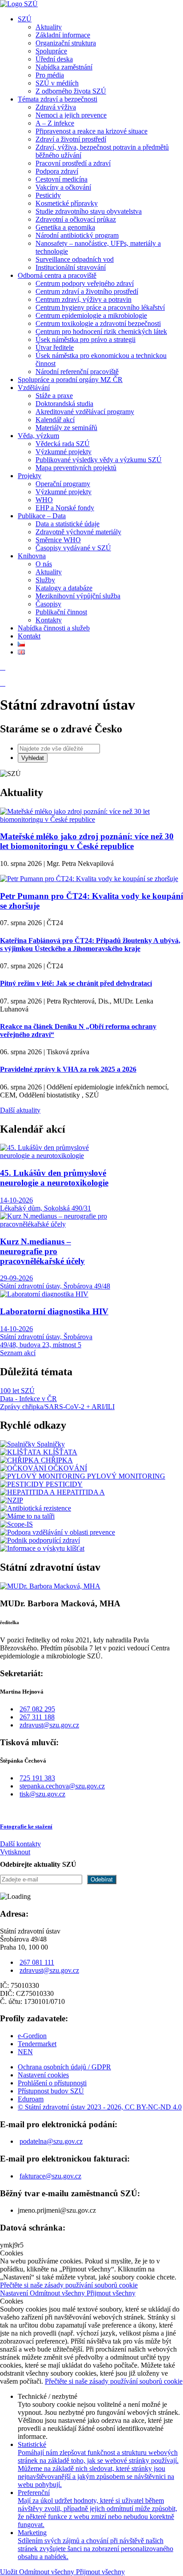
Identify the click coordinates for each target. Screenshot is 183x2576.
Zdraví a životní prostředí (71, 139)
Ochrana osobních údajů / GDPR (64, 2067)
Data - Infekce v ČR (28, 1399)
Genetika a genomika (65, 227)
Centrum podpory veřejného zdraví (85, 283)
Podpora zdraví (57, 171)
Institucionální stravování (71, 267)
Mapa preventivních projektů (76, 468)
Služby (45, 580)
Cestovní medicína (62, 179)
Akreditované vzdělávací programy (85, 412)
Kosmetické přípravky (67, 203)
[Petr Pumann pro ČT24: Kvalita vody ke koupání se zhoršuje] (89, 879)
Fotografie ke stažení (26, 1826)
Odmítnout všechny (58, 2293)
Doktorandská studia (64, 404)
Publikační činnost (61, 612)
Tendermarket (37, 2044)
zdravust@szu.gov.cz (49, 1725)
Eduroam (31, 2099)
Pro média (50, 75)
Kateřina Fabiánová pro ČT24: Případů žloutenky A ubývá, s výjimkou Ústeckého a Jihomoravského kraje (90, 945)
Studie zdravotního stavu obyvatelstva (89, 211)
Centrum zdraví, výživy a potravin (84, 299)
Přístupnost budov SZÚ (51, 2091)
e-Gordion (32, 2036)
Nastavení (15, 2293)
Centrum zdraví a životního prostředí (87, 291)
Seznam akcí (18, 1353)
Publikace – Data (42, 516)
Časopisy (48, 604)
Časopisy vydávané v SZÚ (73, 548)
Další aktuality (20, 1110)
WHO (44, 500)
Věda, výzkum (38, 436)
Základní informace (63, 35)
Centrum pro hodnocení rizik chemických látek (101, 331)
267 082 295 (37, 1709)
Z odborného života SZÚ (71, 91)
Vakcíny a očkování (63, 187)
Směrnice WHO (58, 540)
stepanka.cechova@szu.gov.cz (62, 1786)
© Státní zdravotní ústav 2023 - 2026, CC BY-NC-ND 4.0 (100, 2107)
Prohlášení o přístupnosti (52, 2083)
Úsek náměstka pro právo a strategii (86, 339)
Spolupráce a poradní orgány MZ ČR (70, 380)
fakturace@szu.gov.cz (50, 2176)
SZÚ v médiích (57, 83)
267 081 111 (37, 1962)
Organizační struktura (66, 43)
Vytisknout (15, 1852)
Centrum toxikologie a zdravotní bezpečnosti (98, 323)
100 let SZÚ (17, 1391)
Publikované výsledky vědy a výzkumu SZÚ (99, 460)
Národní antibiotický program (77, 235)
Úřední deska (54, 59)
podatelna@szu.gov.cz (51, 2141)
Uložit (10, 2572)
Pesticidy (48, 195)
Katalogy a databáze (64, 588)
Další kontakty (20, 1844)
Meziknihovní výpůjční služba (78, 596)
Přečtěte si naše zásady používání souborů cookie (69, 2285)
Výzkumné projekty (64, 452)
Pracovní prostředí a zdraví (73, 163)
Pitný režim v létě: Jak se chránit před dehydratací (76, 983)
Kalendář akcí (55, 420)
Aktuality (49, 27)
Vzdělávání (34, 388)
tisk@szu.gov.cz (42, 1794)
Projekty (30, 476)
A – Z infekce (55, 123)
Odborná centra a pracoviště (57, 275)
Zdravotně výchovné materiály (78, 532)
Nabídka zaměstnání (64, 67)
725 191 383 (37, 1778)
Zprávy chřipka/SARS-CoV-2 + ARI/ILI (57, 1407)
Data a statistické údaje (68, 524)
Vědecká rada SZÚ (63, 444)
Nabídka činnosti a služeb (54, 628)
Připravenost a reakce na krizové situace (91, 131)
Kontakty (49, 620)
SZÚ (25, 19)
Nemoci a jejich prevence (71, 115)
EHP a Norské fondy (65, 508)
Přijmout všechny (111, 2293)
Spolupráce (51, 51)
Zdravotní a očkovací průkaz (76, 219)
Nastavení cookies (43, 2075)
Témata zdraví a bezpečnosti (58, 99)
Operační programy (63, 484)
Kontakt (29, 636)
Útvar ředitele (55, 347)
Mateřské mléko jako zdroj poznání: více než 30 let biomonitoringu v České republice (87, 841)
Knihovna (32, 556)
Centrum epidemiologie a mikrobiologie (91, 315)
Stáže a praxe (54, 396)
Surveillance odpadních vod (75, 259)
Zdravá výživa (56, 107)
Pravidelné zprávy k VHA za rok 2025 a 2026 (68, 1069)
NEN (25, 2052)
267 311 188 (37, 1717)
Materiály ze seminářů (66, 428)
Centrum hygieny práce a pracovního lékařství (100, 307)
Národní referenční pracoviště (77, 372)
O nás (44, 564)
